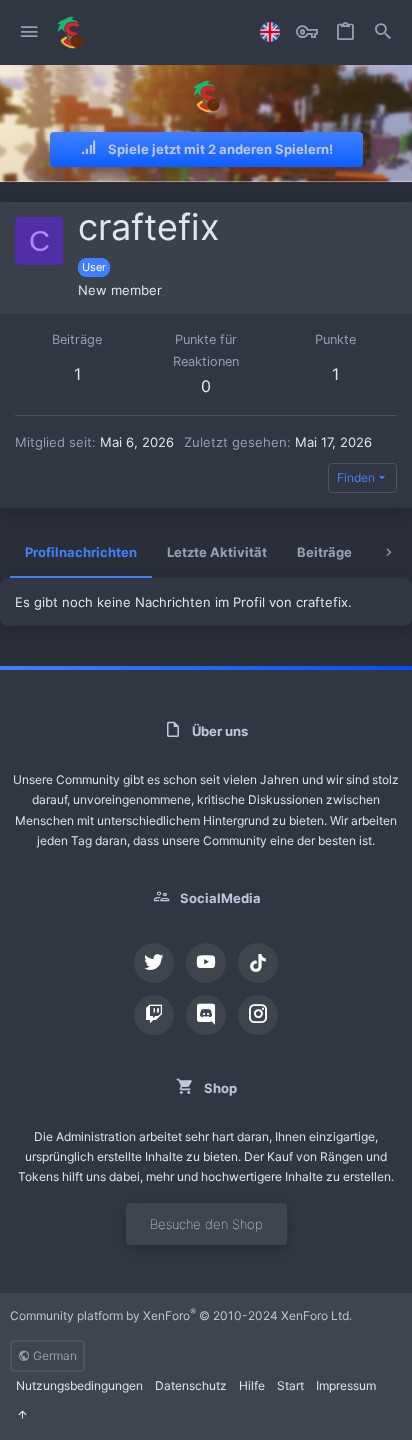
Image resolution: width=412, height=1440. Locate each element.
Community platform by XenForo (181, 1315)
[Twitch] (154, 1015)
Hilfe (252, 1385)
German (53, 1355)
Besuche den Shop (206, 1224)
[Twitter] (154, 963)
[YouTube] (206, 963)
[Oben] (22, 1415)
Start (290, 1385)
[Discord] (206, 1015)
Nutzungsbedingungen (79, 1385)
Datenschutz (191, 1385)
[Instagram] (258, 1015)
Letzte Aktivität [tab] (217, 552)
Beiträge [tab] (324, 552)
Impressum (346, 1385)
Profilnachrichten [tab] (81, 552)
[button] (29, 32)
